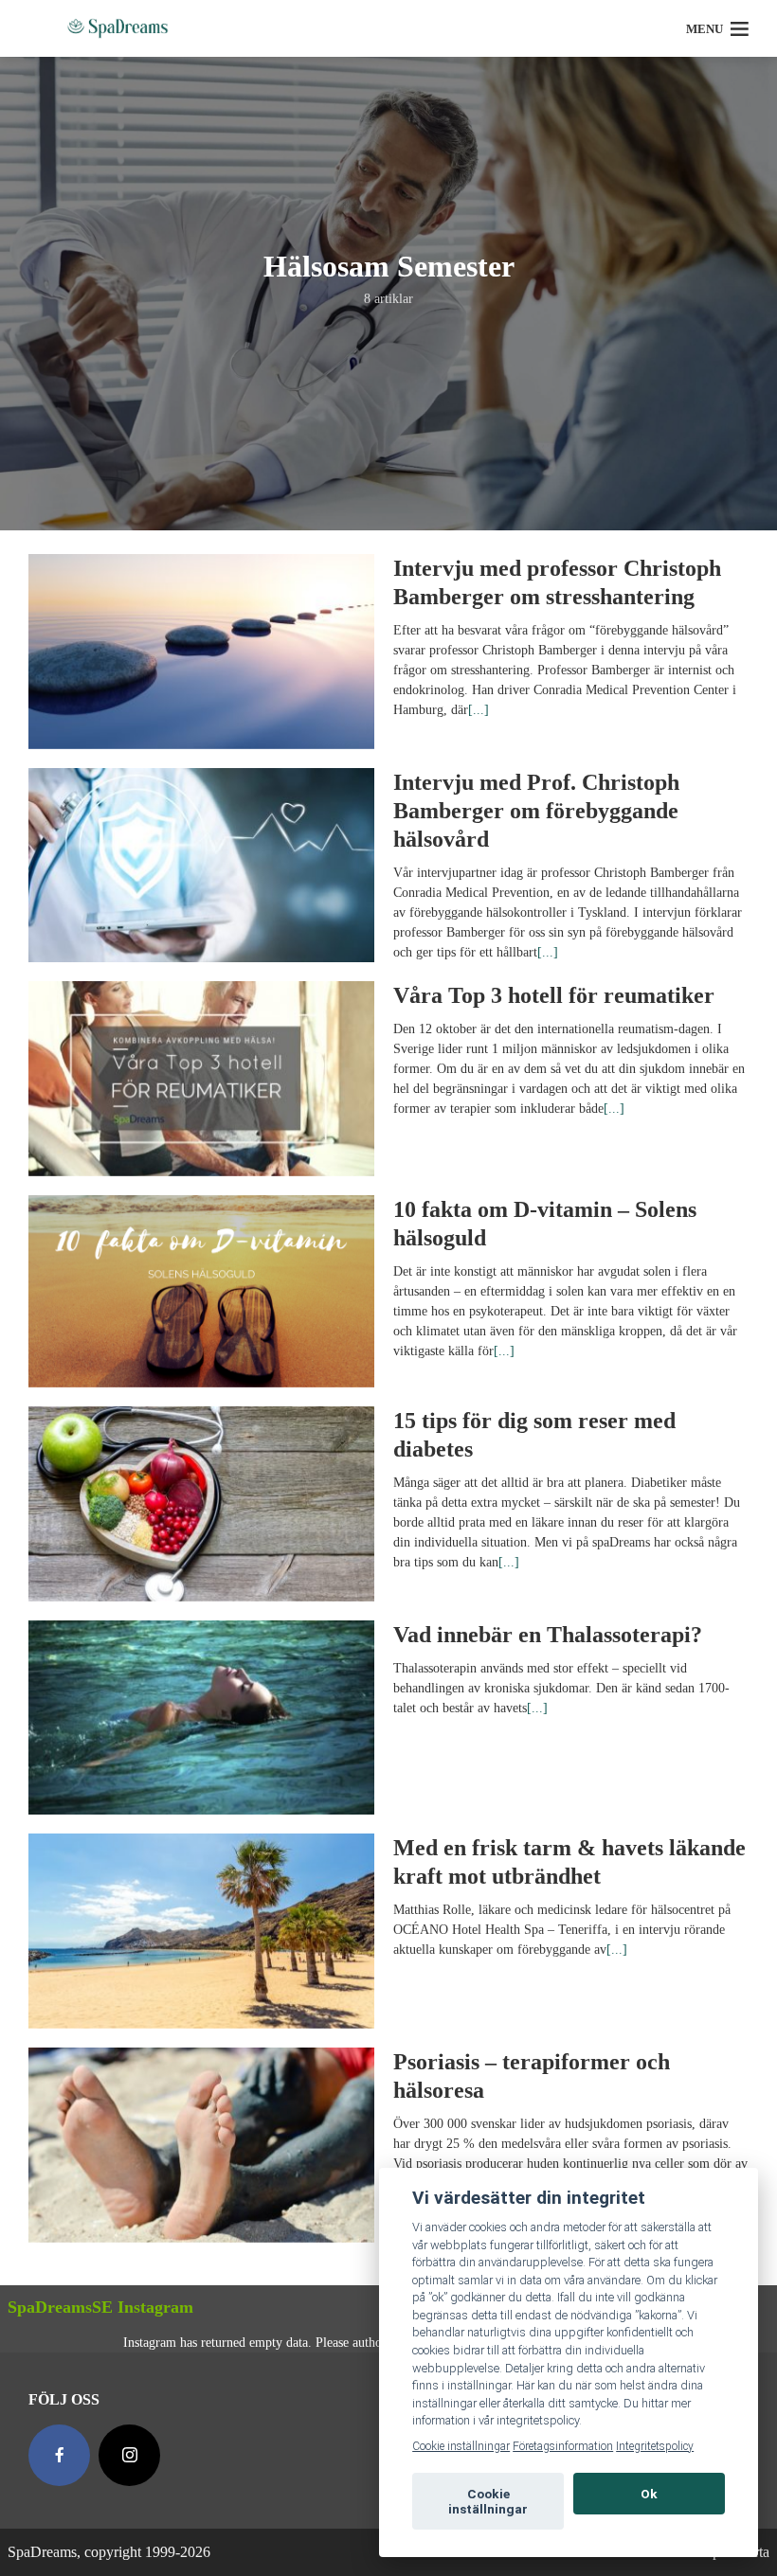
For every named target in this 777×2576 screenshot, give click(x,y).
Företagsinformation (563, 2446)
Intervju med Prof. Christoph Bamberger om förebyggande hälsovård (536, 811)
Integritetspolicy (655, 2446)
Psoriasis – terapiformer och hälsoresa (532, 2076)
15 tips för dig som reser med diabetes (534, 1435)
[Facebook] (59, 2455)
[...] (479, 710)
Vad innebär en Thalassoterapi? (548, 1635)
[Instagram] (129, 2455)
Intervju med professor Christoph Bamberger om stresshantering (557, 582)
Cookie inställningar (461, 2446)
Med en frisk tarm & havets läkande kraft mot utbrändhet (569, 1862)
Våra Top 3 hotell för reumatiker (554, 995)
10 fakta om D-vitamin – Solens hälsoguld (545, 1224)
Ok (649, 2494)
